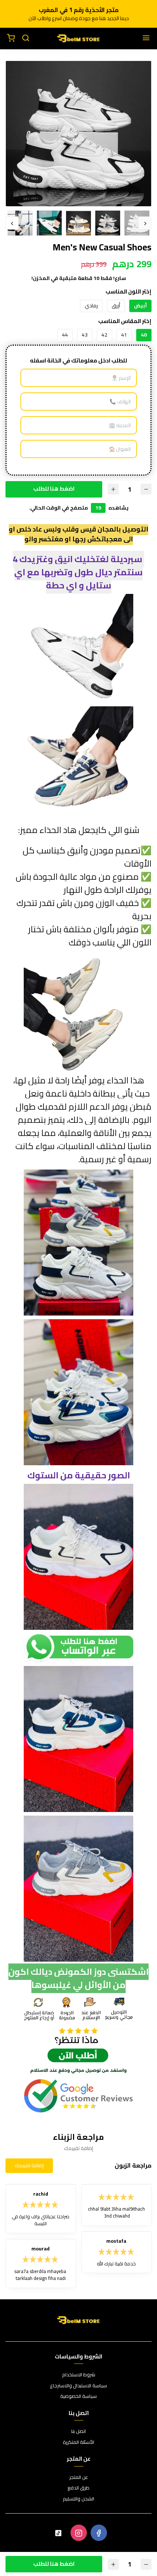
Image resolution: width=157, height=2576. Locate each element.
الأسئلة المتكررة (78, 2442)
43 (85, 335)
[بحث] (26, 38)
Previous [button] (145, 223)
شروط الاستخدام (79, 2375)
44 (65, 335)
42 (104, 335)
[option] (78, 134)
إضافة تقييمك (29, 2165)
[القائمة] (146, 38)
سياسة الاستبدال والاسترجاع (78, 2386)
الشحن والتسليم (78, 2499)
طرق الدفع (78, 2488)
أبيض (140, 306)
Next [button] (12, 223)
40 (144, 335)
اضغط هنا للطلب (54, 489)
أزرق (116, 306)
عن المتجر (79, 2477)
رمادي (91, 306)
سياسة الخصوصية (78, 2396)
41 (124, 335)
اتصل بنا (78, 2431)
